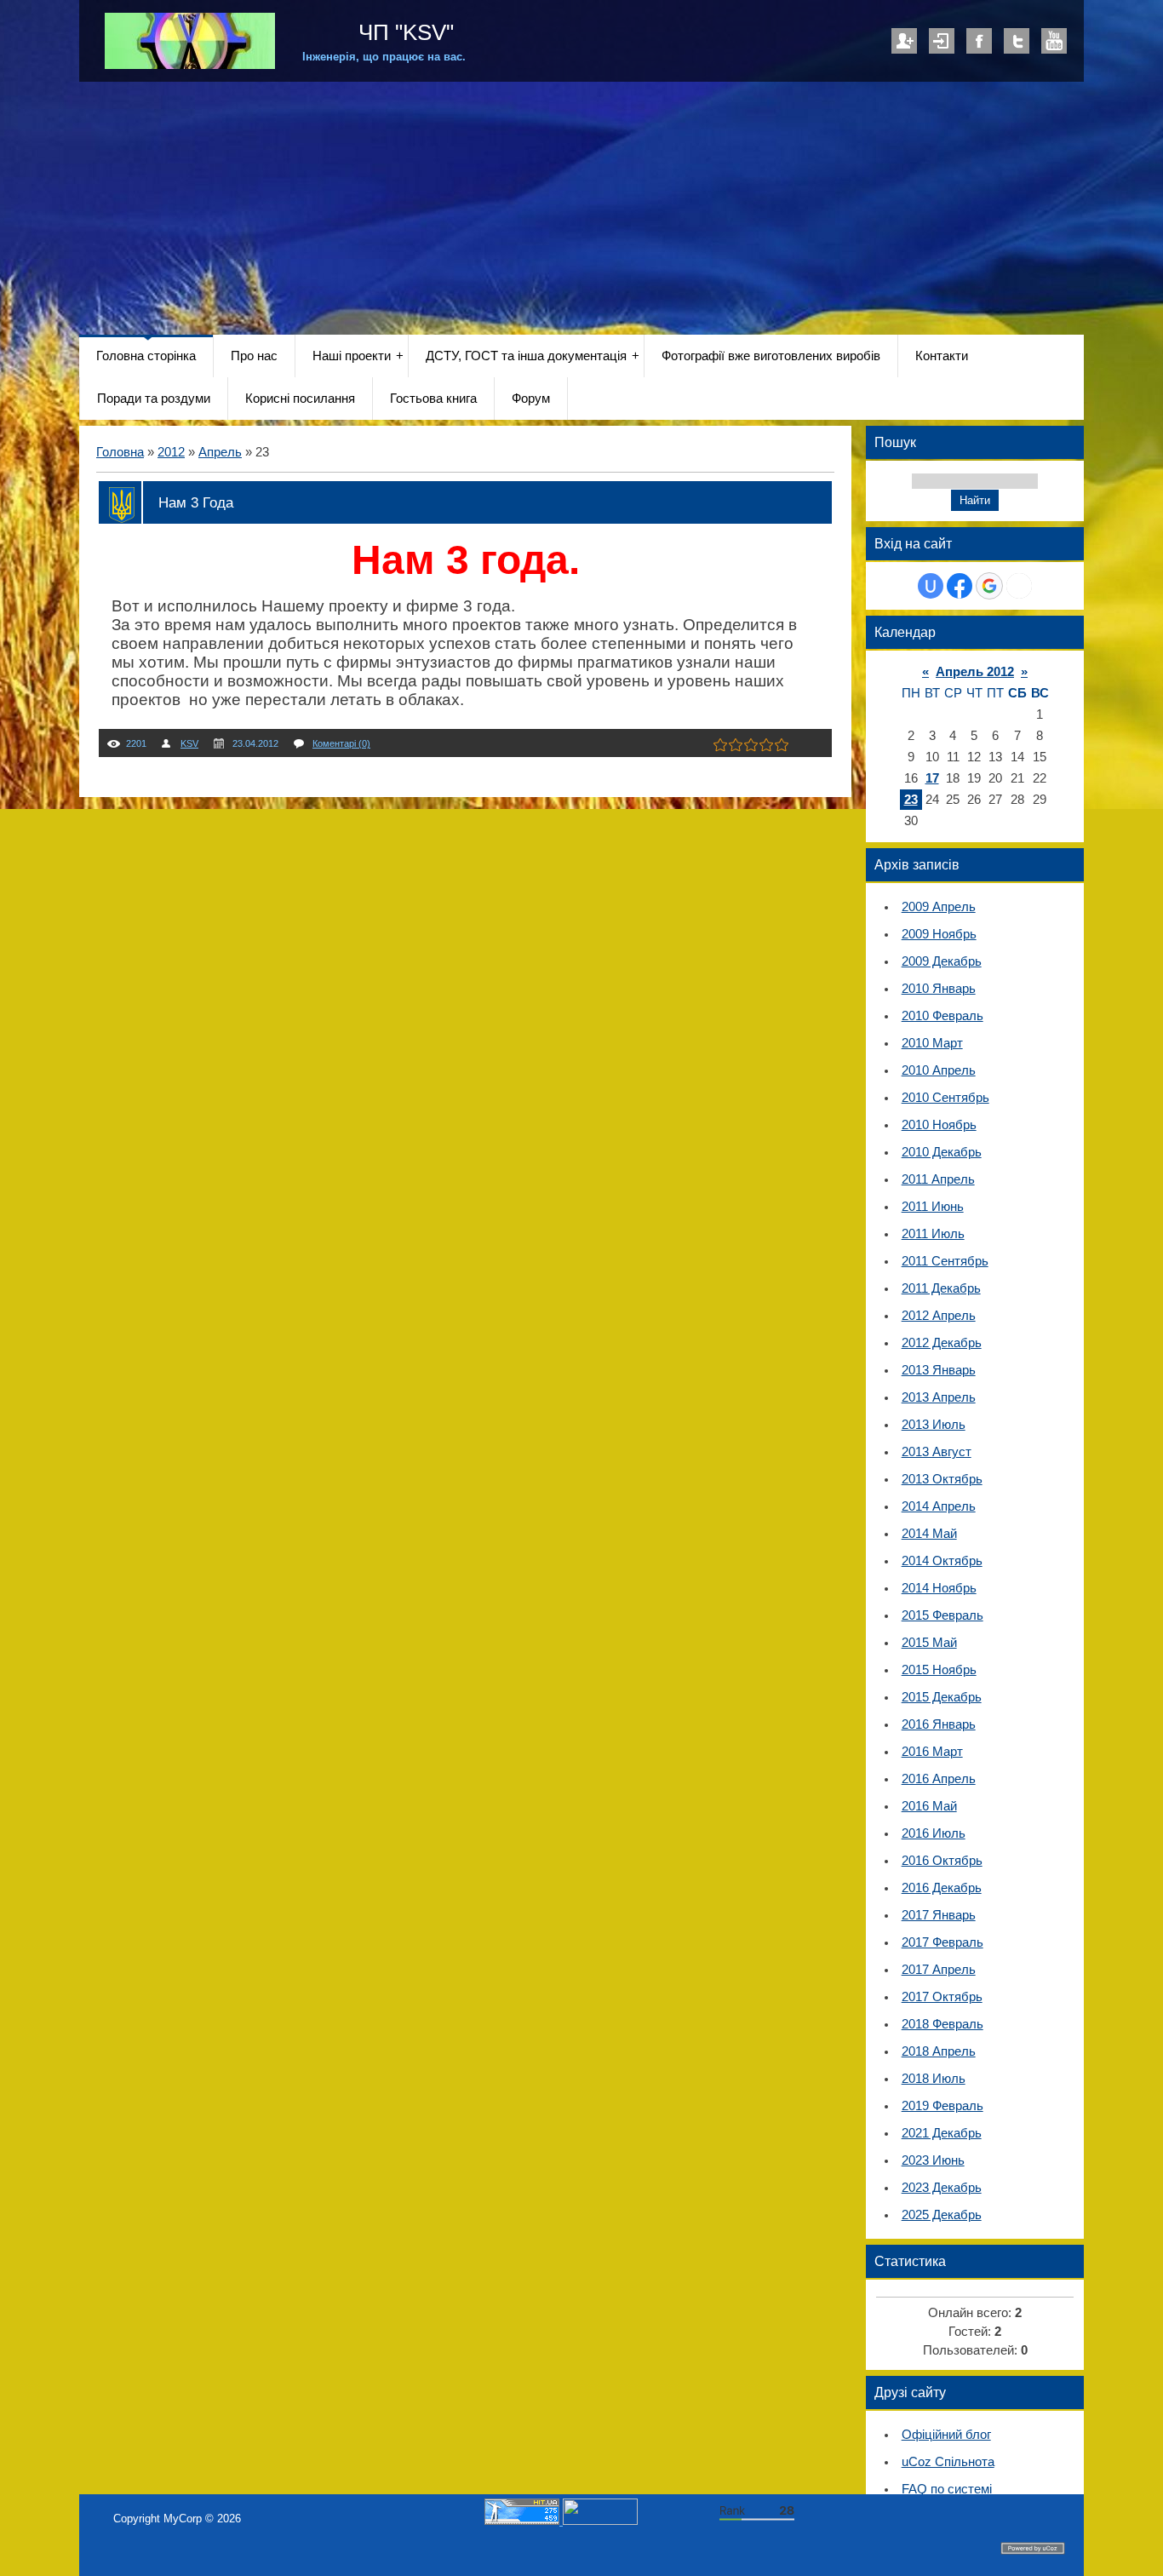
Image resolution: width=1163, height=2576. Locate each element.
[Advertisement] (581, 209)
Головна (120, 452)
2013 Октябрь (942, 1479)
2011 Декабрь (941, 1288)
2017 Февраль (942, 1942)
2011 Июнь (933, 1207)
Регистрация (904, 41)
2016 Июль (934, 1833)
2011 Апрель (938, 1179)
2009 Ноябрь (939, 934)
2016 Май (929, 1806)
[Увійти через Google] (989, 586)
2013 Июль (934, 1425)
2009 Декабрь (942, 961)
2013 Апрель (939, 1397)
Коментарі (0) (341, 743)
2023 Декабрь (942, 2188)
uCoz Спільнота (948, 2462)
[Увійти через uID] (931, 586)
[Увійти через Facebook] (960, 586)
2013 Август (937, 1452)
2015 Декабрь (942, 1697)
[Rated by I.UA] (600, 2521)
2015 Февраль (942, 1615)
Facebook (979, 41)
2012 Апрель (939, 1316)
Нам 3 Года (196, 502)
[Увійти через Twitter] (1019, 586)
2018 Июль (934, 2079)
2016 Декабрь (942, 1888)
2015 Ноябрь (939, 1670)
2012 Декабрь (942, 1343)
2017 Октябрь (942, 1997)
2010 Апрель (939, 1070)
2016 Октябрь (942, 1861)
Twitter (1017, 41)
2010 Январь (939, 989)
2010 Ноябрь (939, 1125)
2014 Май (929, 1534)
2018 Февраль (942, 2024)
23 (911, 800)
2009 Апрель (939, 907)
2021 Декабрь (942, 2133)
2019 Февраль (942, 2106)
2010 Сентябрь (945, 1098)
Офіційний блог (946, 2435)
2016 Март (932, 1752)
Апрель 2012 (975, 672)
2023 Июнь (933, 2160)
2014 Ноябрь (939, 1588)
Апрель (220, 452)
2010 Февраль (942, 1016)
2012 (171, 452)
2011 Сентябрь (945, 1261)
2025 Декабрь (942, 2215)
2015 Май (929, 1643)
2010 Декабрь (942, 1152)
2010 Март (932, 1043)
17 (932, 778)
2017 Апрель (939, 1970)
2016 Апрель (939, 1779)
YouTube (1054, 41)
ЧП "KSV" (403, 32)
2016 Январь (939, 1724)
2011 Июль (933, 1234)
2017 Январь (939, 1915)
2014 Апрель (939, 1506)
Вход (942, 41)
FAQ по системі (947, 2489)
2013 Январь (939, 1370)
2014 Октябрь (942, 1561)
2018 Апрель (939, 2051)
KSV (189, 743)
